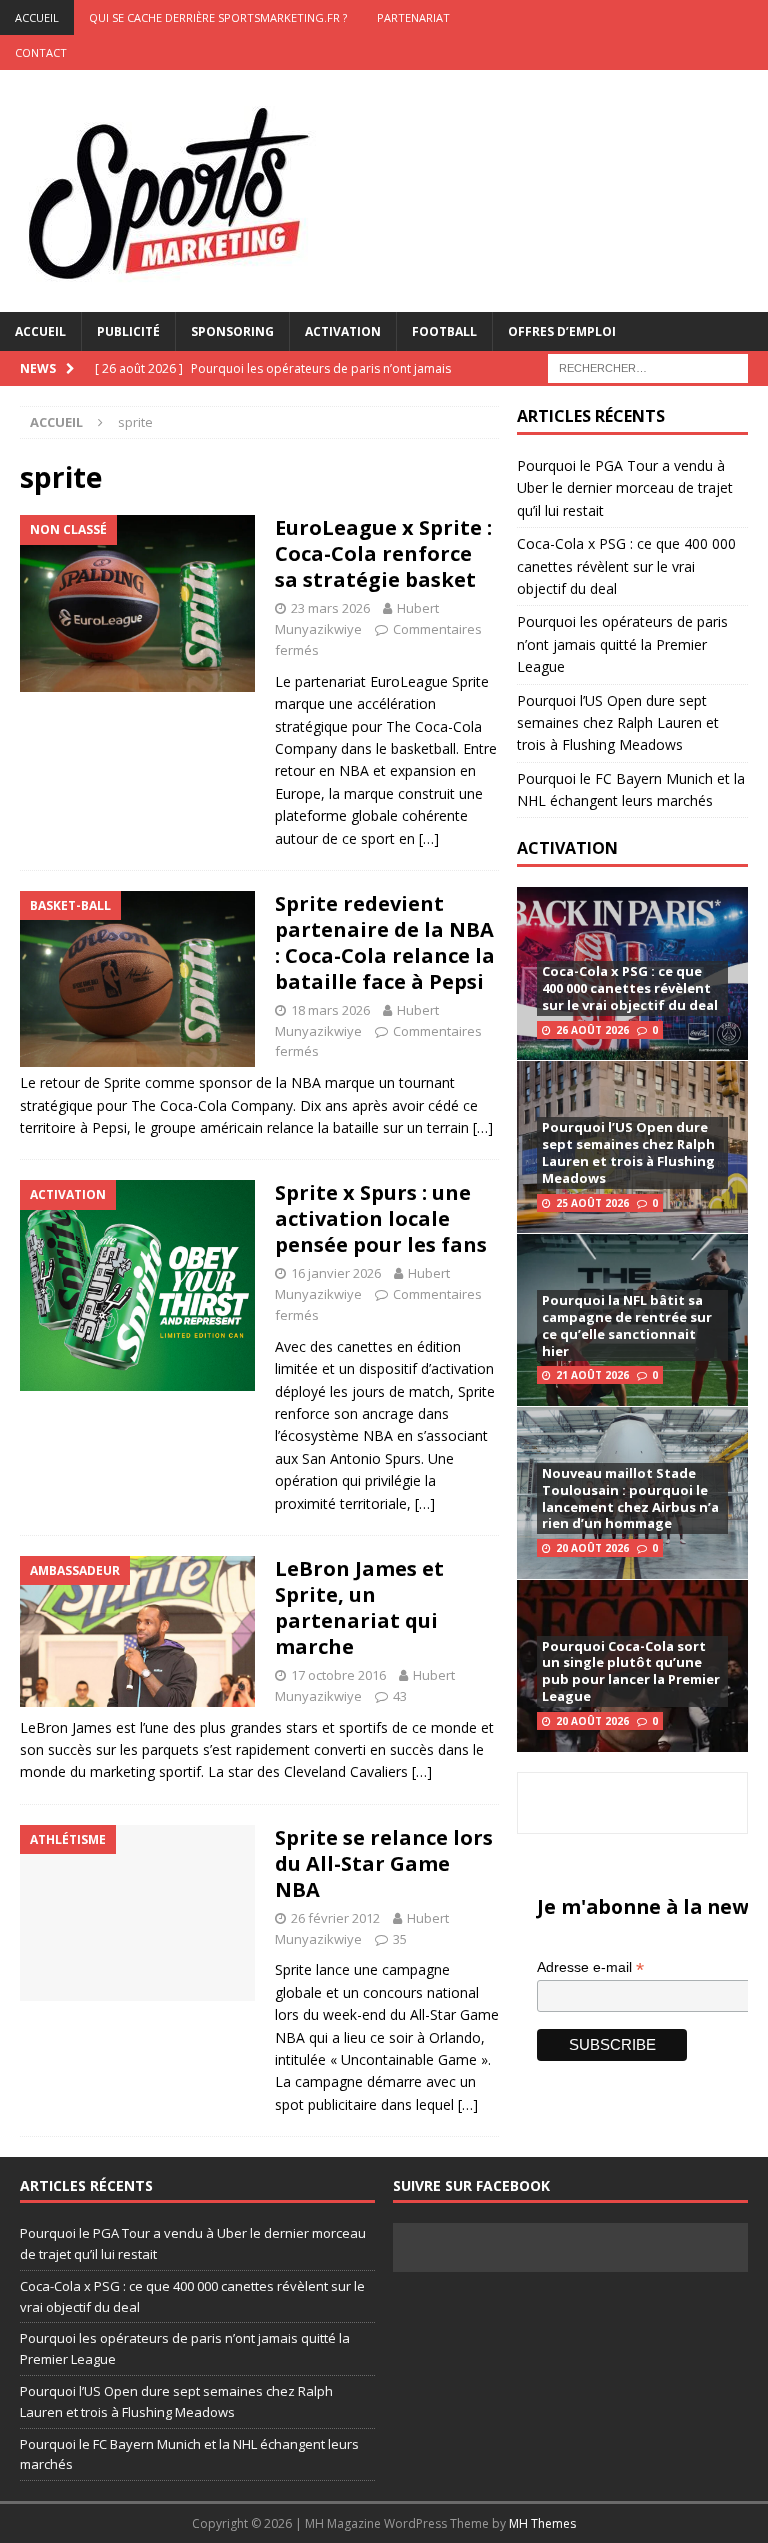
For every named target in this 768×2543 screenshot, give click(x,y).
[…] (429, 838)
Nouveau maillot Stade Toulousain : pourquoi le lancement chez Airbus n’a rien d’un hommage (630, 1498)
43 (400, 1696)
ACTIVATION (567, 848)
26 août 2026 (592, 1030)
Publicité (128, 331)
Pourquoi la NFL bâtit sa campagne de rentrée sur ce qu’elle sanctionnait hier (627, 1325)
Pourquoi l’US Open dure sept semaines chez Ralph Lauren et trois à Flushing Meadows (618, 723)
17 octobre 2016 (338, 1675)
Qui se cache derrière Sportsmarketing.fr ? (218, 17)
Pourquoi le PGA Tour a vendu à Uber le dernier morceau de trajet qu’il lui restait (625, 488)
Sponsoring (232, 331)
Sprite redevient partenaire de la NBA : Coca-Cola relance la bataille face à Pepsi (385, 942)
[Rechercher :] (648, 366)
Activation (343, 331)
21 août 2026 (592, 1375)
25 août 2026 (592, 1203)
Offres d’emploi (562, 331)
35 (400, 1939)
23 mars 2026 (330, 608)
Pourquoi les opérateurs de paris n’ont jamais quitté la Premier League (622, 644)
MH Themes (542, 2523)
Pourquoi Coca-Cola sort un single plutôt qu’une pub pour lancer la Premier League (631, 1671)
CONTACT (41, 52)
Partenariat (413, 17)
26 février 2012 (335, 1918)
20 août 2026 (592, 1548)
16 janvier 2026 (336, 1273)
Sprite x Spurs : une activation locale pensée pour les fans (381, 1218)
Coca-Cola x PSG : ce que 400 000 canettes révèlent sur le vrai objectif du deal (626, 566)
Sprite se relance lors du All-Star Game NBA (384, 1863)
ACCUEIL (37, 17)
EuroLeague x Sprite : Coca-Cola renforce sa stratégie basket (383, 553)
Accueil (40, 331)
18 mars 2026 (330, 1010)
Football (444, 331)
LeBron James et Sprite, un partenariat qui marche (359, 1607)
